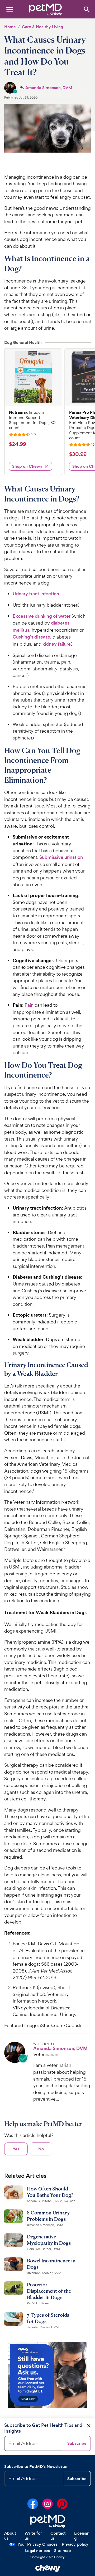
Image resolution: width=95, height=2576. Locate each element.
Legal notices (37, 2551)
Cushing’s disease (31, 637)
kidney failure (57, 644)
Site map (63, 2551)
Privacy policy (75, 2544)
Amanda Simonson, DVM (49, 88)
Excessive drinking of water (42, 616)
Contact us (58, 2536)
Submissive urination (61, 857)
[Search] (86, 9)
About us (10, 2536)
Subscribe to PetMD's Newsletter (36, 2467)
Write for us (33, 2536)
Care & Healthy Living (42, 27)
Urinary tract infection (36, 594)
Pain (29, 1005)
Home (10, 27)
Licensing (82, 2536)
